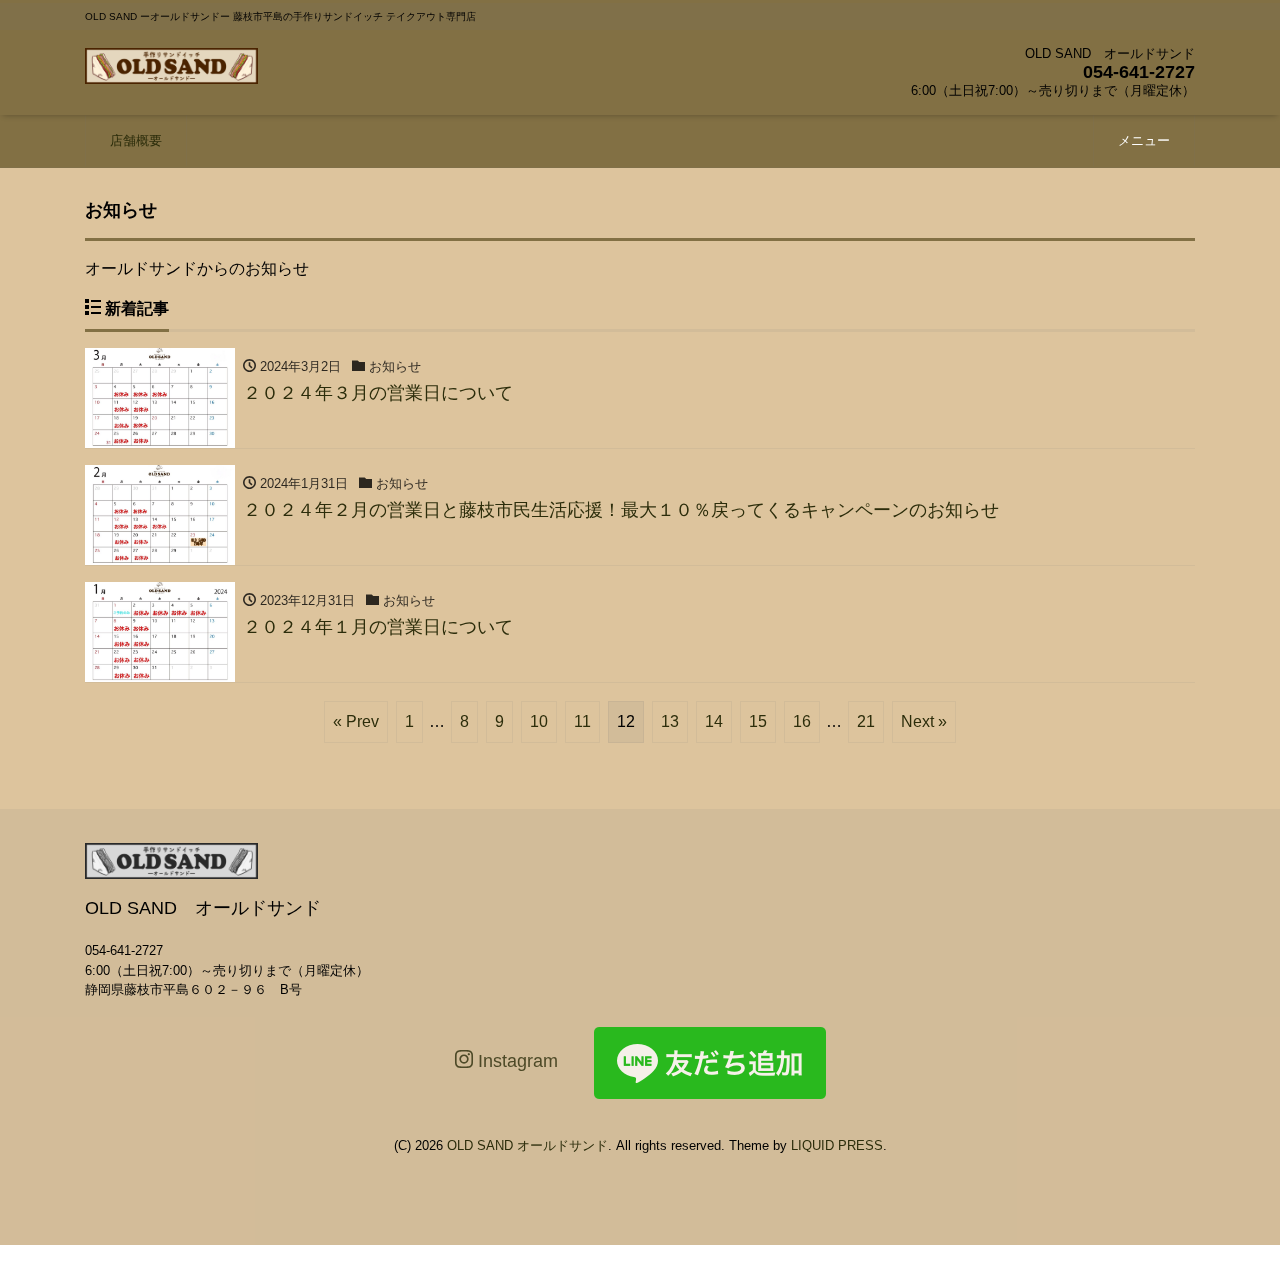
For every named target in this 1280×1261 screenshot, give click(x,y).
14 (714, 721)
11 (582, 721)
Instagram (515, 1061)
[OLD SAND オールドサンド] (171, 63)
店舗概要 (136, 140)
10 (539, 721)
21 (866, 721)
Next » (924, 721)
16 (802, 721)
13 (670, 721)
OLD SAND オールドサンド (527, 1145)
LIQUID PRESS (837, 1145)
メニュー (1144, 140)
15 (758, 721)
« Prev (356, 721)
